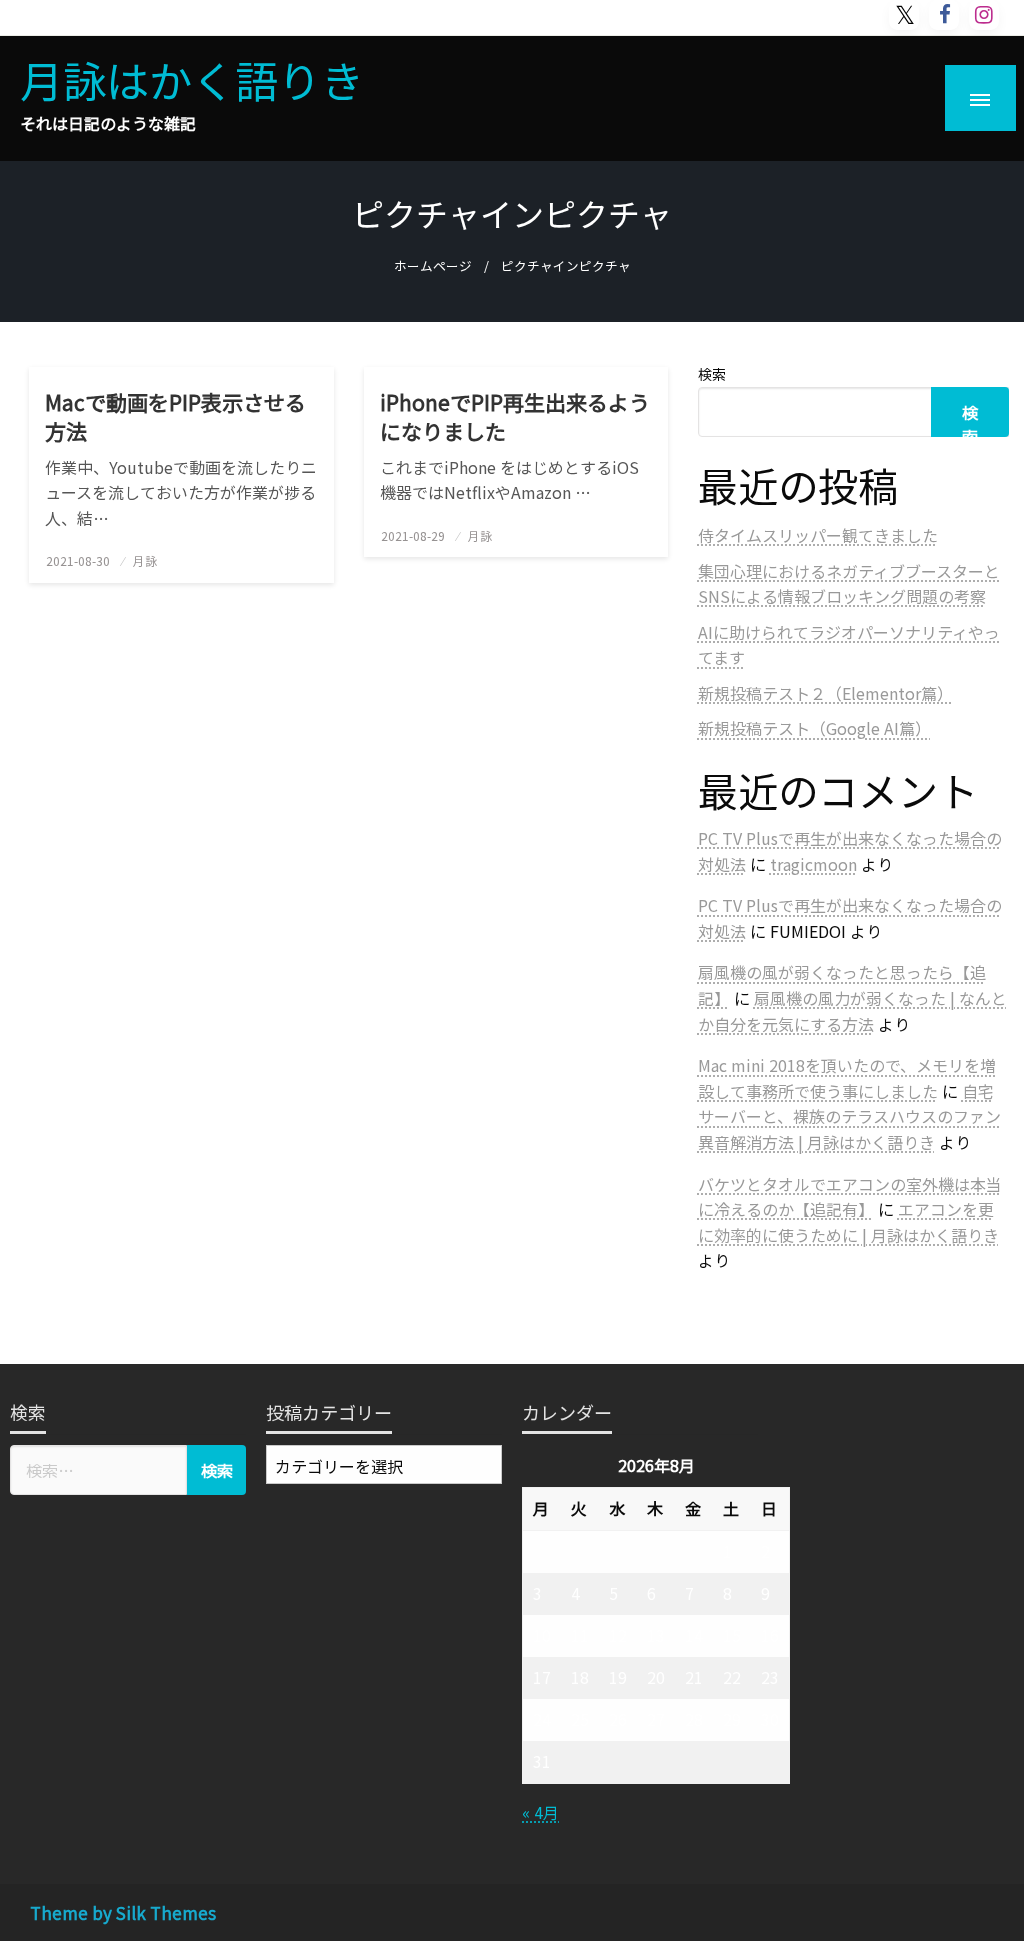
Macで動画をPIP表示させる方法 (175, 417)
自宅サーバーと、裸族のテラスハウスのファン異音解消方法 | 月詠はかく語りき (849, 1116)
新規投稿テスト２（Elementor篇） (825, 693)
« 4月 (540, 1812)
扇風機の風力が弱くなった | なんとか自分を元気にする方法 (852, 1011)
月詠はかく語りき (192, 79)
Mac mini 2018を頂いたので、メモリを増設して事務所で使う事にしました (847, 1078)
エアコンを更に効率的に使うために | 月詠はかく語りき (848, 1222)
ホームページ (433, 265)
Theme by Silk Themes (123, 1912)
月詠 (145, 560)
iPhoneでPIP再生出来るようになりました (515, 417)
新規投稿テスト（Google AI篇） (814, 728)
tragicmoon (813, 864)
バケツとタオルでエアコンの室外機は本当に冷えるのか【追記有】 (850, 1197)
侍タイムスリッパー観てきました (818, 535)
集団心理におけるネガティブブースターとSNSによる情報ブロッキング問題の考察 (849, 584)
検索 (712, 374)
